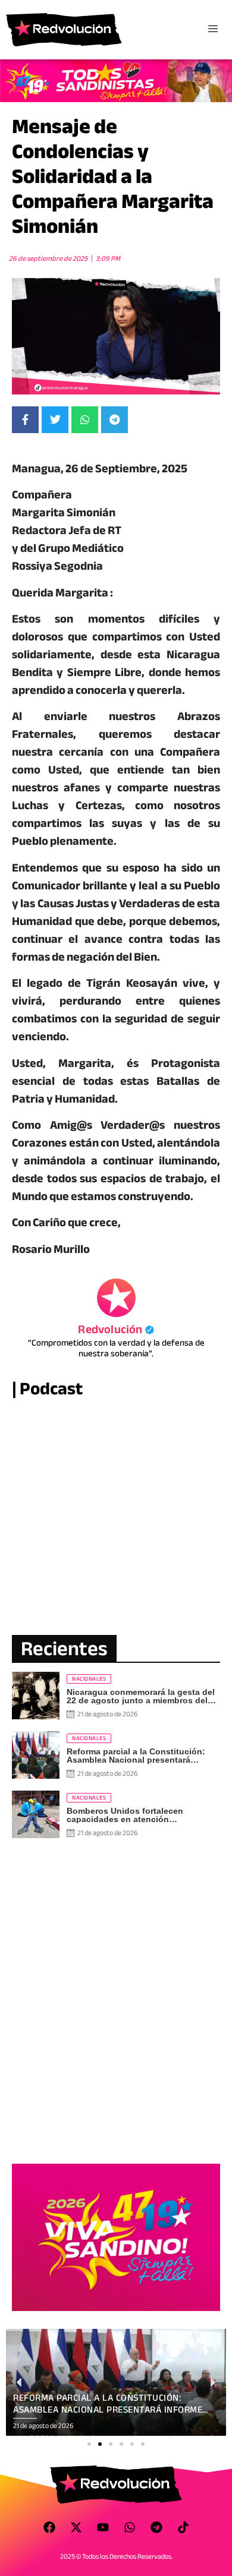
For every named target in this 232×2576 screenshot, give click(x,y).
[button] (89, 2444)
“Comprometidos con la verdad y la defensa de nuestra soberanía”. (116, 1348)
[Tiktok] (183, 2527)
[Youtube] (103, 2527)
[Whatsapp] (130, 2527)
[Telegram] (156, 2527)
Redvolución (116, 1329)
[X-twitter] (76, 2527)
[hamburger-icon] (213, 30)
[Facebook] (49, 2527)
